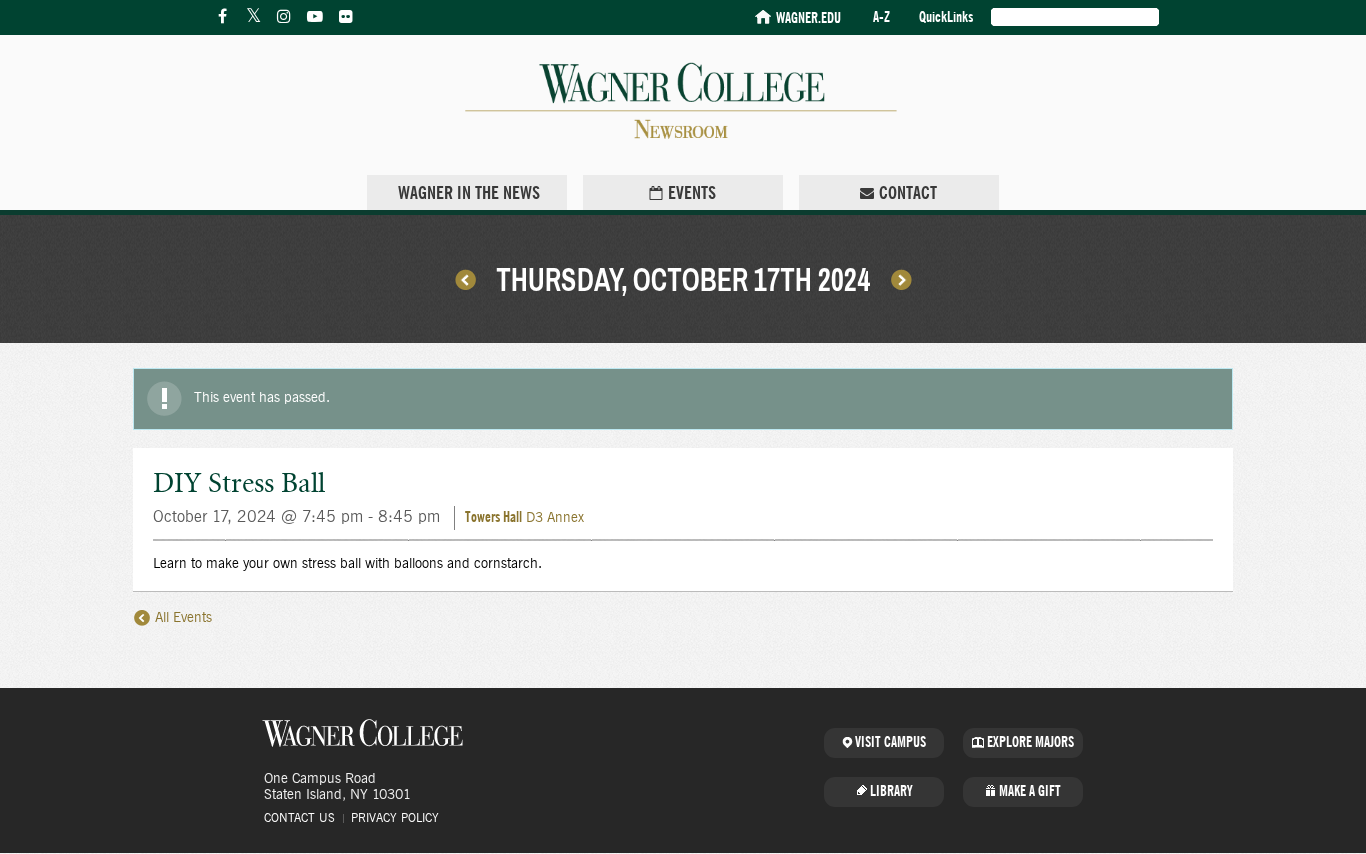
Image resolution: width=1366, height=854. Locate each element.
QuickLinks (946, 17)
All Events (181, 618)
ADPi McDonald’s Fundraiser (465, 279)
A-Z (881, 17)
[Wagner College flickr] (346, 17)
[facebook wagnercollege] (222, 17)
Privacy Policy (395, 818)
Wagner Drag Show (901, 279)
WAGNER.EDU (808, 18)
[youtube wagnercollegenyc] (315, 17)
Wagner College (363, 733)
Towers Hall (493, 517)
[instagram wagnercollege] (284, 17)
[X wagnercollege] (253, 17)
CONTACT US (299, 818)
